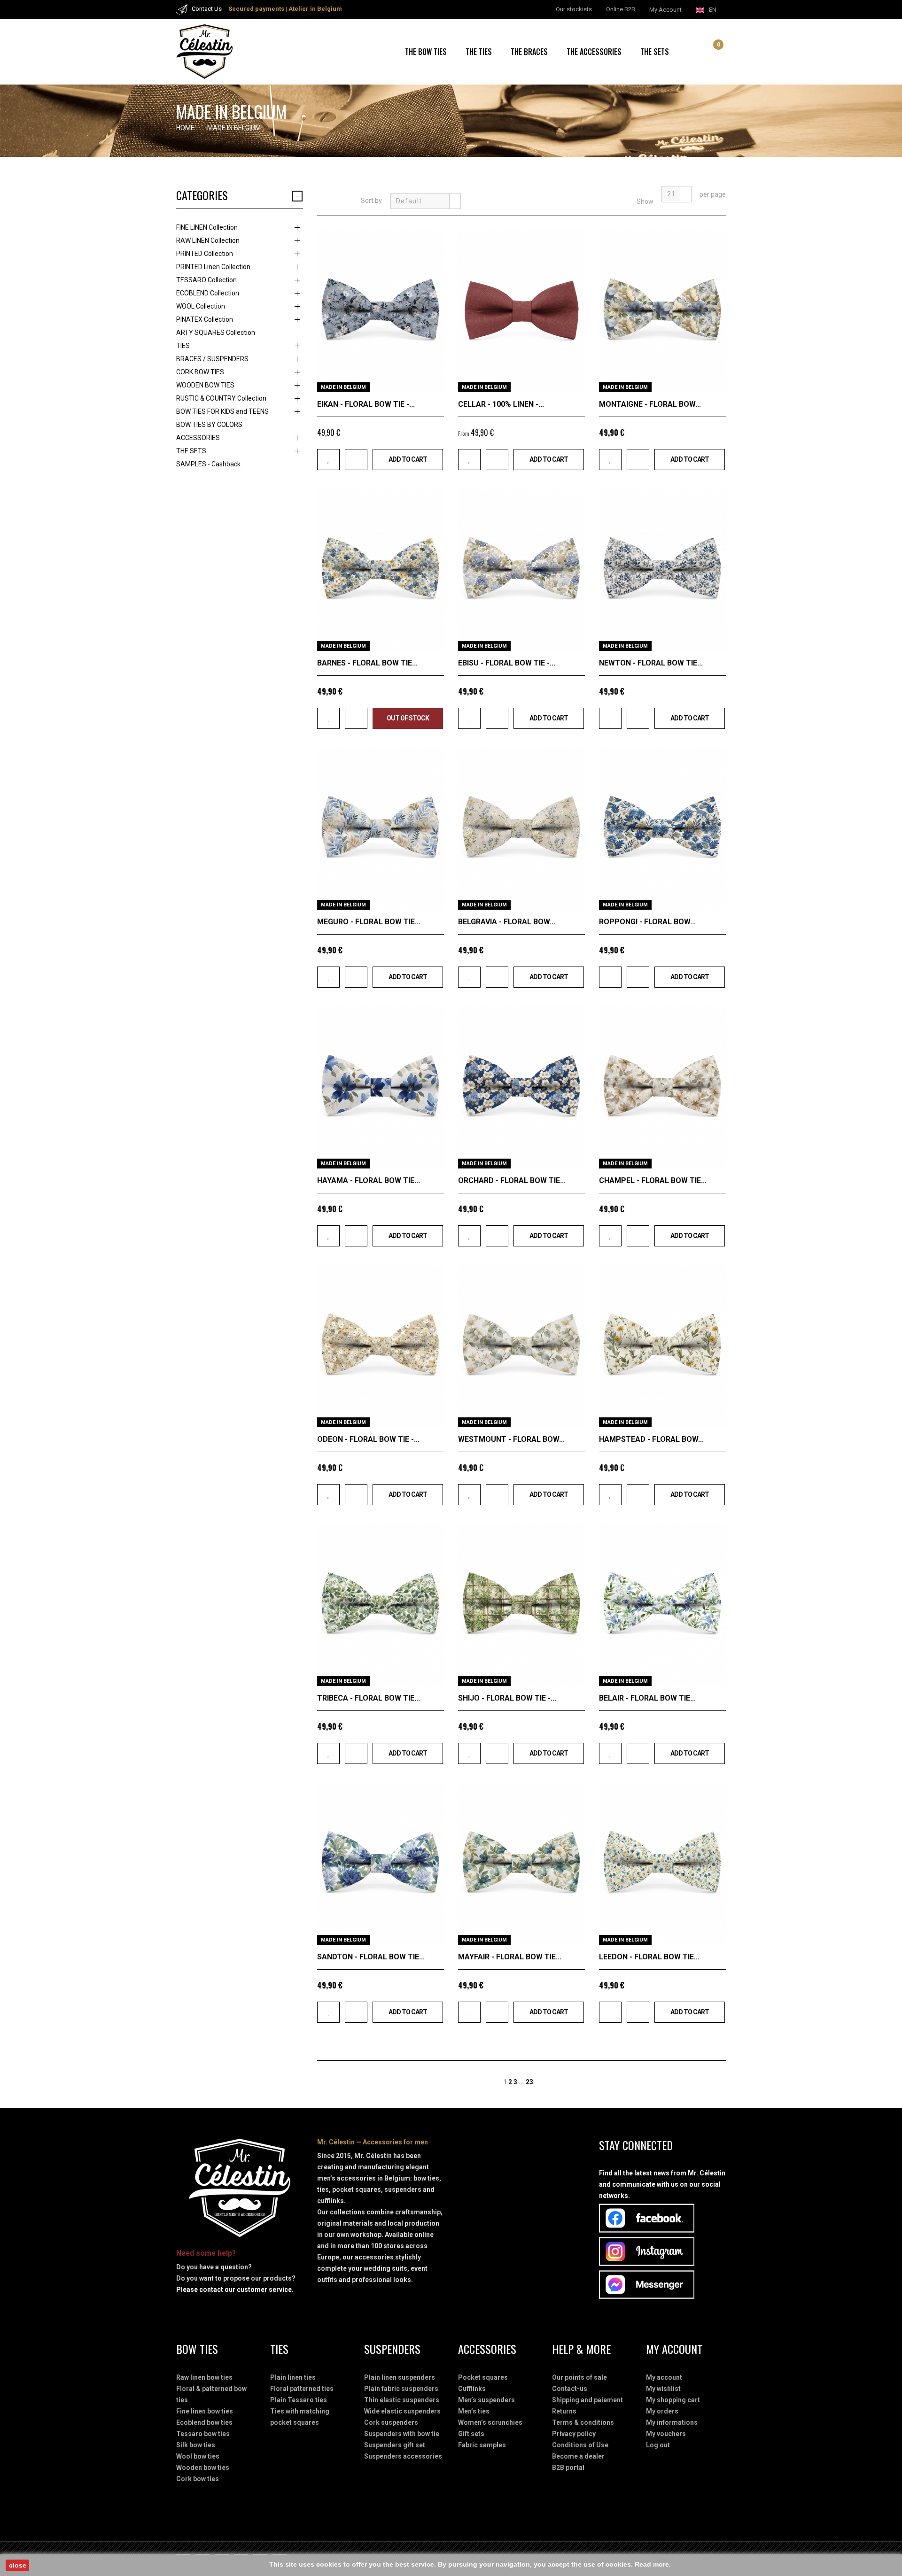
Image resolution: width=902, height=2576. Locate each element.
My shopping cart (673, 2400)
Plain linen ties (293, 2377)
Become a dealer (578, 2456)
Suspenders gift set (395, 2445)
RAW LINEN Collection (208, 240)
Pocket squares (483, 2377)
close (18, 2565)
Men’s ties (474, 2411)
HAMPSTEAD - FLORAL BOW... (651, 1439)
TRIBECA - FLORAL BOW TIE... (369, 1698)
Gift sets (471, 2434)
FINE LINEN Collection (207, 227)
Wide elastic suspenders (402, 2411)
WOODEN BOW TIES (205, 385)
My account (664, 2377)
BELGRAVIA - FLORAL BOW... (507, 922)
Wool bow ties (198, 2456)
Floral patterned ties (302, 2389)
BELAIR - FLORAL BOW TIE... (647, 1698)
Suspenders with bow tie (402, 2434)
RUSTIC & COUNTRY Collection (221, 398)
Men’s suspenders (486, 2400)
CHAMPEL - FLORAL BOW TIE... (653, 1180)
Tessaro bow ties (203, 2434)
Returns (564, 2411)
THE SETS (655, 52)
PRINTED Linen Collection (213, 267)
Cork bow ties (198, 2479)
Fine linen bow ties (205, 2411)
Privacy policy (574, 2434)
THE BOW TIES (426, 52)
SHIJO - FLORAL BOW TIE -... (507, 1698)
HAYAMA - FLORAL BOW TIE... (369, 1180)
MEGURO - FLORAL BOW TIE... (369, 922)
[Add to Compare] (356, 460)
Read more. (653, 2564)
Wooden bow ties (203, 2468)
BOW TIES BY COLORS (209, 425)
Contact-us (570, 2389)
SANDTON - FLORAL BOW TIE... (371, 1957)
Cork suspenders (391, 2422)
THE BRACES (529, 52)
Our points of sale (579, 2377)
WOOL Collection (201, 306)
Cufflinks (472, 2389)
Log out (658, 2445)
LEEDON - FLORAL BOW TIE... (649, 1957)
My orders (662, 2411)
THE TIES (479, 52)
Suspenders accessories (403, 2456)
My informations (672, 2422)
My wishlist (663, 2389)
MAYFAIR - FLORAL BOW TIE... (510, 1957)
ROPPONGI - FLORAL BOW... (647, 922)
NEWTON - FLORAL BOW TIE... (651, 663)
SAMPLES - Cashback (208, 464)
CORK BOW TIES (200, 372)
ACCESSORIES (198, 438)
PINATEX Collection (205, 319)
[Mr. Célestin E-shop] (216, 52)
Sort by (371, 201)
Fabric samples (482, 2445)
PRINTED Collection (205, 254)
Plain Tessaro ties (299, 2400)
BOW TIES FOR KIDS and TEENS (222, 411)
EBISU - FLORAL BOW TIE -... (507, 663)
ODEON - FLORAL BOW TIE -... (368, 1439)
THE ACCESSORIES (594, 52)
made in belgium (343, 387)
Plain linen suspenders (400, 2377)
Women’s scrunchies (490, 2422)
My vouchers (666, 2434)
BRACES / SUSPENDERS (212, 359)
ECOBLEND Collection (208, 293)
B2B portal (568, 2468)
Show (645, 201)
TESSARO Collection (206, 280)
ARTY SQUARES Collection (216, 333)
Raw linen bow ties (204, 2377)
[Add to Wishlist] (328, 460)
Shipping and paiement (587, 2400)
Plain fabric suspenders (401, 2389)
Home (185, 128)
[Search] (700, 52)
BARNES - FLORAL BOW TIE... (367, 663)
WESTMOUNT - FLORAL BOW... (511, 1439)
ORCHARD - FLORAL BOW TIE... (512, 1180)
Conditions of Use (580, 2445)
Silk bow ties (196, 2445)
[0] (711, 53)
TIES (183, 346)
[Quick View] (433, 382)
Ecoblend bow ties (204, 2422)
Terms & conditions (583, 2422)
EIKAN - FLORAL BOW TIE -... (366, 404)
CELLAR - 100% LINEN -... (501, 404)
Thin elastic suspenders (402, 2400)
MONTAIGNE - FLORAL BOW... (650, 404)
